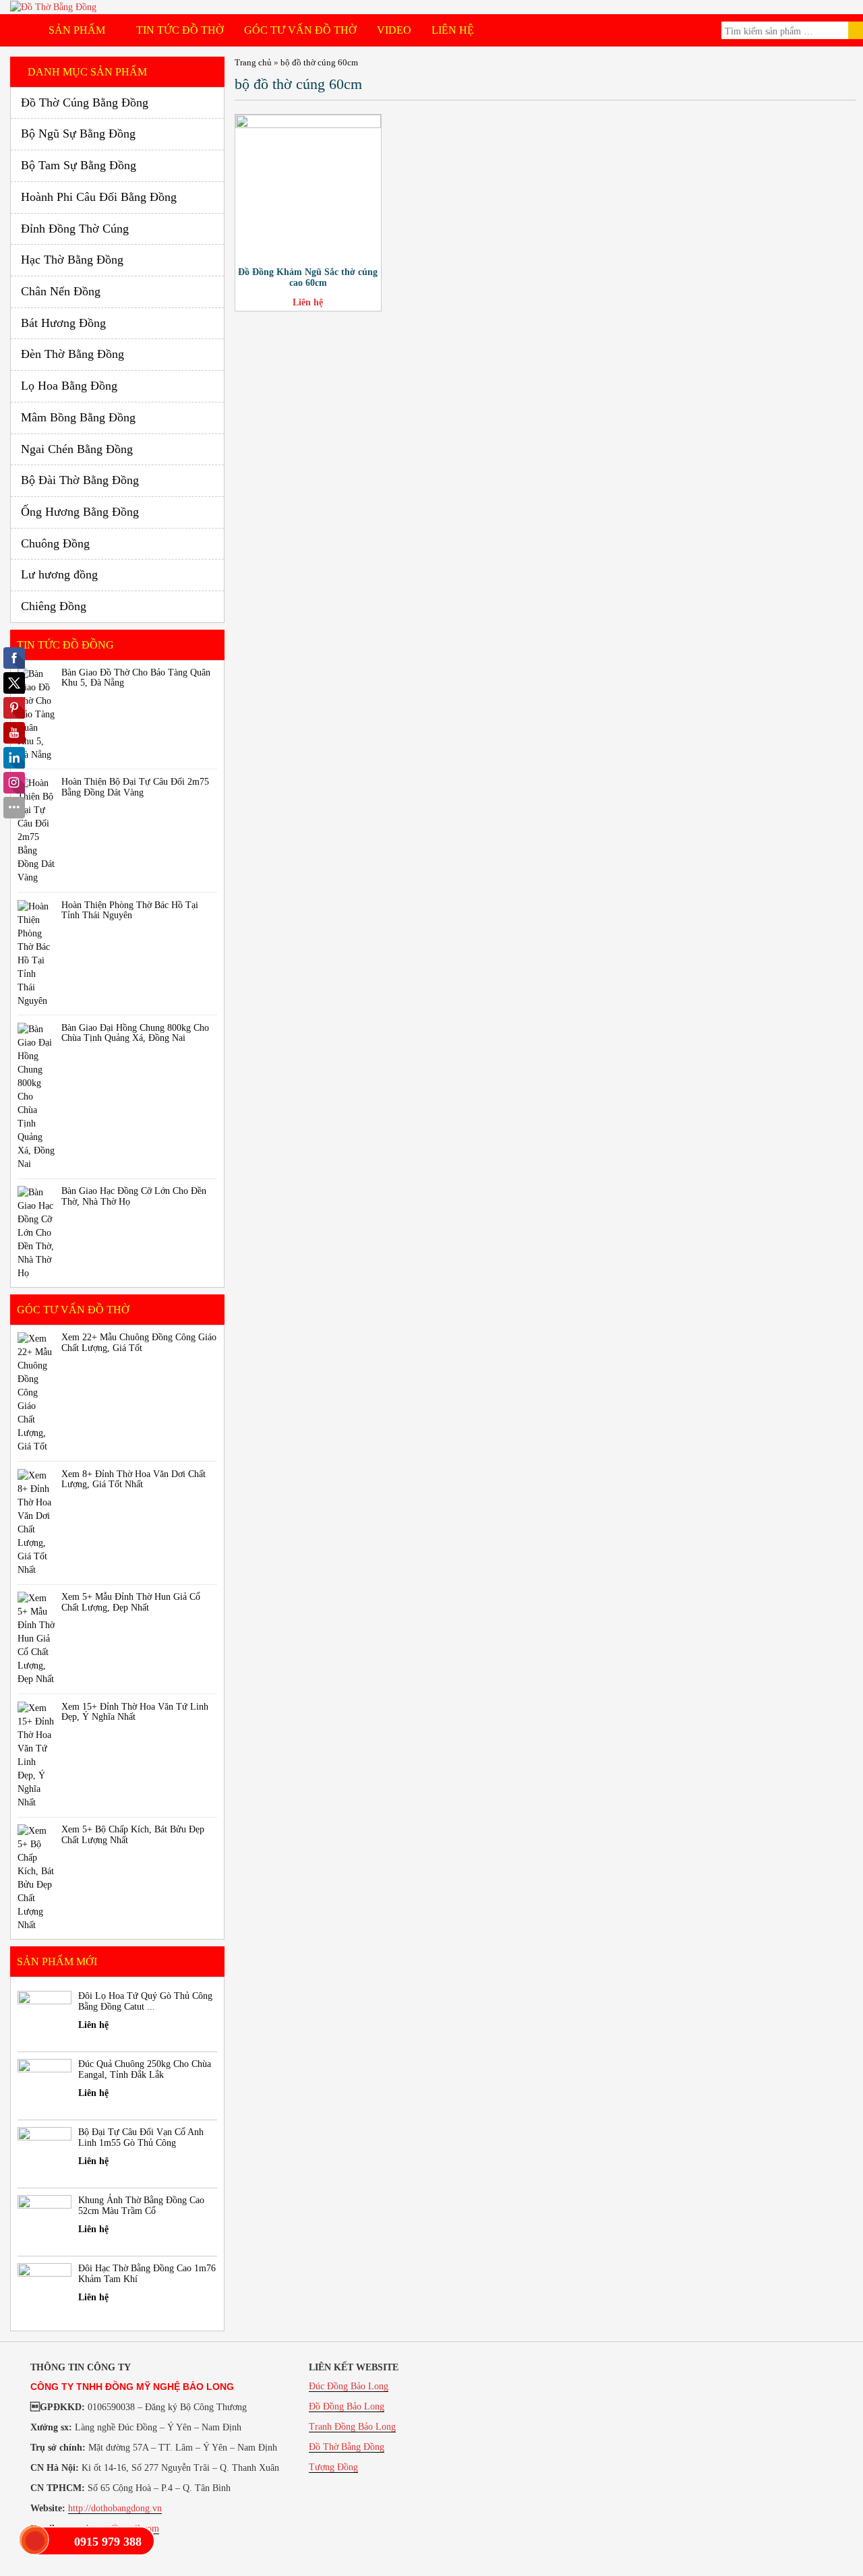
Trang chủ (253, 62)
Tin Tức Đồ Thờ (180, 30)
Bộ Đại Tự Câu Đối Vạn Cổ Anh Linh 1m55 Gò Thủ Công (141, 2137)
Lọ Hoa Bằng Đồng (69, 386)
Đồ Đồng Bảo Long (347, 2406)
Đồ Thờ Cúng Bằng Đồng (85, 102)
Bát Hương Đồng (63, 323)
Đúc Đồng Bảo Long (349, 2386)
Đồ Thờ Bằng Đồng (347, 2447)
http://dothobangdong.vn (115, 2508)
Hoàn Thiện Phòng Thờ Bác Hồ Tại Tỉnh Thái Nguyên (130, 910)
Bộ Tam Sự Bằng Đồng (79, 165)
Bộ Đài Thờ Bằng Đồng (80, 480)
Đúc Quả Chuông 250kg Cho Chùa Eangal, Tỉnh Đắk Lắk (145, 2069)
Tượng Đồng (333, 2467)
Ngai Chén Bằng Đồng (77, 449)
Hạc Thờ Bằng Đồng (72, 260)
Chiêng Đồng (54, 606)
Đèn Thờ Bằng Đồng (72, 354)
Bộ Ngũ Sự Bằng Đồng (78, 133)
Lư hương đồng (59, 574)
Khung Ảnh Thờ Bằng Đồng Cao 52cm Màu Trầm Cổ (141, 2205)
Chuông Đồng (55, 543)
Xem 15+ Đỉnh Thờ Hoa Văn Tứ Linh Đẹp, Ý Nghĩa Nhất (135, 1712)
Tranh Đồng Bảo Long (352, 2427)
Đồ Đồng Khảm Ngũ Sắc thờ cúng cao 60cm (308, 277)
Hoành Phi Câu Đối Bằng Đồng (99, 197)
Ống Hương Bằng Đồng (80, 512)
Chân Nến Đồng (61, 291)
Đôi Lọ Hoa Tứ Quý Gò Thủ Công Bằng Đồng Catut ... (145, 2001)
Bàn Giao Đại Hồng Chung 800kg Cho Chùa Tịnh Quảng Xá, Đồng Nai (135, 1033)
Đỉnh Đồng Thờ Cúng (75, 229)
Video (394, 30)
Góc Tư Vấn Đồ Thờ (300, 30)
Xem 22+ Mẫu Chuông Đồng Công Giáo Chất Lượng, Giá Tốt (139, 1342)
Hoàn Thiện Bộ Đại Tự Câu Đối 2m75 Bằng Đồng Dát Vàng (135, 787)
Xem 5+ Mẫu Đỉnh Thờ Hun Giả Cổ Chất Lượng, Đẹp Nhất (131, 1602)
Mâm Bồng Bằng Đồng (78, 417)
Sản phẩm (78, 30)
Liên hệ (453, 30)
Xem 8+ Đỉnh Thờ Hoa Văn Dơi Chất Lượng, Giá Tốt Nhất (133, 1479)
